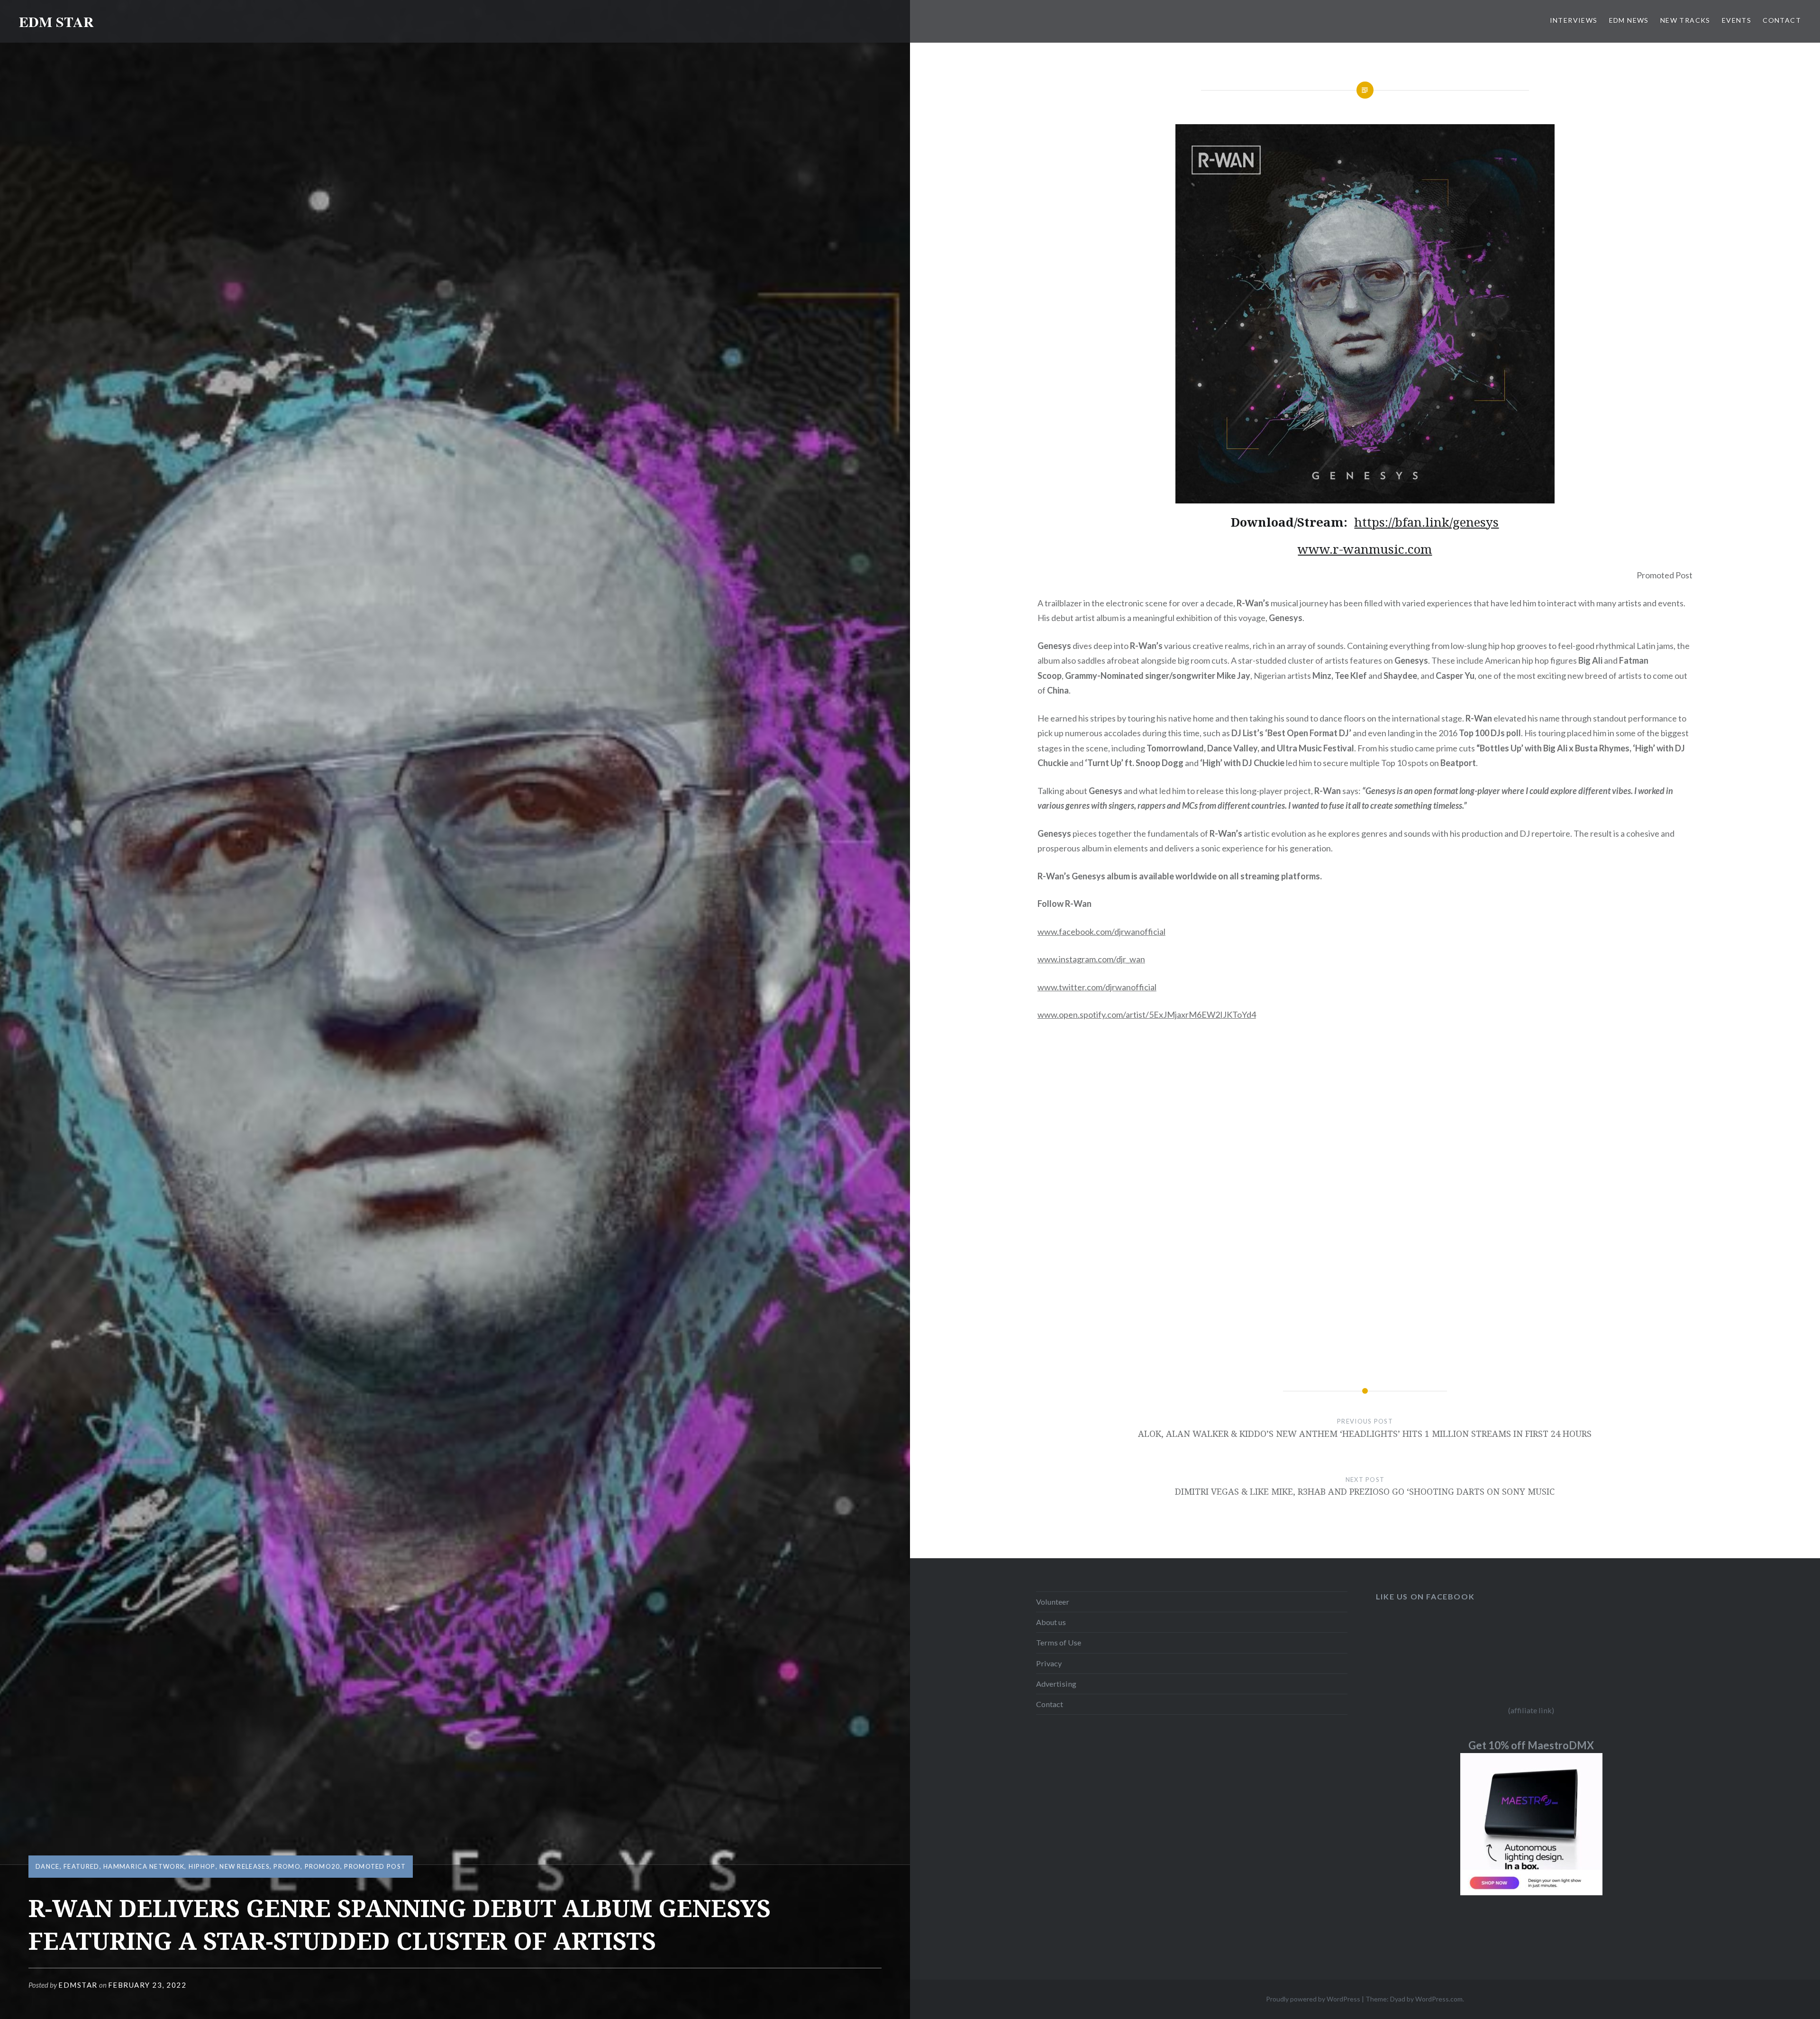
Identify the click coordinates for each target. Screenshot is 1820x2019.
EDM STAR (56, 21)
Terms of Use (1059, 1642)
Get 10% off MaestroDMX (1531, 1745)
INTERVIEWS (1574, 20)
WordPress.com (1439, 1999)
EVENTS (1737, 20)
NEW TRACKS (1685, 20)
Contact (1050, 1704)
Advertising (1056, 1684)
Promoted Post (375, 1866)
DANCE (48, 1866)
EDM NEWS (1629, 20)
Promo (287, 1866)
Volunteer (1053, 1602)
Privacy (1049, 1663)
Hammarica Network (144, 1866)
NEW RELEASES (245, 1866)
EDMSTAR (78, 1985)
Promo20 (323, 1866)
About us (1051, 1622)
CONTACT (1782, 20)
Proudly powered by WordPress (1313, 1999)
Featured (81, 1866)
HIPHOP (202, 1866)
